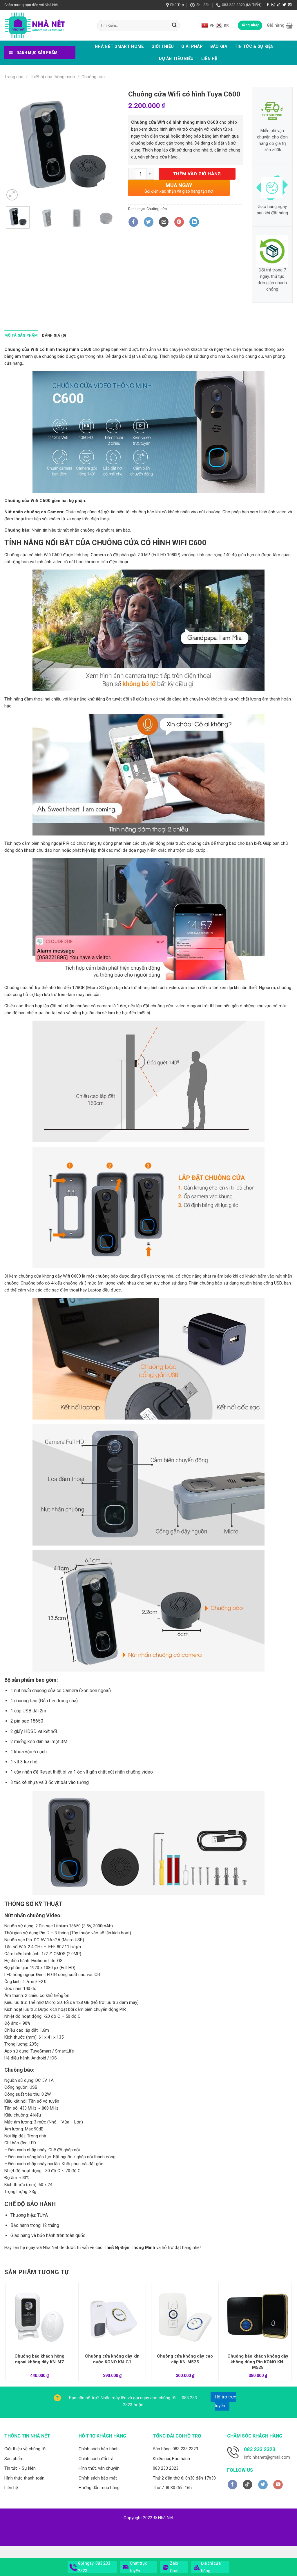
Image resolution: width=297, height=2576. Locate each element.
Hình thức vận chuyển (99, 2468)
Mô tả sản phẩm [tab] (21, 335)
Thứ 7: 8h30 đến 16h (172, 2488)
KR (226, 25)
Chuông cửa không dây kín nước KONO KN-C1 (112, 2359)
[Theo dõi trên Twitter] (284, 5)
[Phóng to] (12, 195)
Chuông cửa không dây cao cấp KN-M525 (185, 2359)
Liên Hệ (209, 59)
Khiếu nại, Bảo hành (171, 2459)
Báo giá (219, 46)
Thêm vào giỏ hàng (197, 174)
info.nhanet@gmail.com (267, 2457)
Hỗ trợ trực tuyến (225, 2401)
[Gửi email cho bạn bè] (164, 222)
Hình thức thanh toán (24, 2478)
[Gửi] (174, 25)
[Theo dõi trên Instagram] (273, 5)
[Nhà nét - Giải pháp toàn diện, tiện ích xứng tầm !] (46, 25)
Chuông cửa (93, 77)
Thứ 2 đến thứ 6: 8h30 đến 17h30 (184, 2478)
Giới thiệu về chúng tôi (25, 2449)
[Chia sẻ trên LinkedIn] (194, 222)
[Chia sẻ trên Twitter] (149, 222)
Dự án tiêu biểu (176, 59)
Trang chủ (14, 77)
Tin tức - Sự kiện (20, 2468)
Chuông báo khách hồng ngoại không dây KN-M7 (39, 2359)
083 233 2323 (166, 2468)
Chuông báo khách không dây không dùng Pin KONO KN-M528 (258, 2362)
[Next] (110, 144)
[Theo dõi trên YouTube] (278, 2485)
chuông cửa (198, 843)
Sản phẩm (14, 2459)
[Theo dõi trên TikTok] (279, 5)
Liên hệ (11, 2488)
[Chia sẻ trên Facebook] (133, 222)
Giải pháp (192, 46)
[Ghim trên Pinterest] (179, 222)
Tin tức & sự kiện (254, 46)
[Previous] (14, 144)
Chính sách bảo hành (99, 2449)
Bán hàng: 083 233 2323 (175, 2449)
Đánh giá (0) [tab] (54, 335)
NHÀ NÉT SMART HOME (119, 46)
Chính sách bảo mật (98, 2478)
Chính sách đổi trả (96, 2459)
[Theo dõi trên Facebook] (268, 5)
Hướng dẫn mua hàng (99, 2488)
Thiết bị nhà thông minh (52, 77)
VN (212, 25)
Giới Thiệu (163, 46)
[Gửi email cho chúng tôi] (290, 5)
